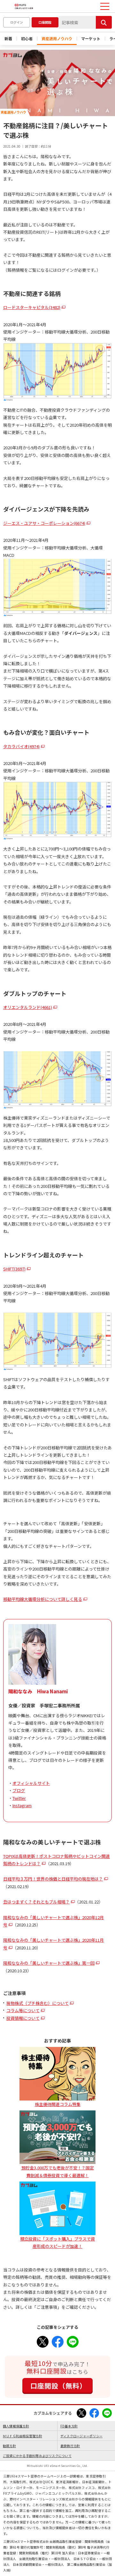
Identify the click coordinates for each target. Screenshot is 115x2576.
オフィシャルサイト (31, 1783)
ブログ (19, 1790)
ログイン (17, 22)
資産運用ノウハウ (57, 38)
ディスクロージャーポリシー (81, 2436)
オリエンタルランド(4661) (28, 1007)
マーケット (91, 38)
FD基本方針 (69, 2426)
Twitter (19, 1798)
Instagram (22, 1805)
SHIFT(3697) (14, 1269)
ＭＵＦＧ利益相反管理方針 (23, 2436)
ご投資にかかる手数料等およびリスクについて (37, 2456)
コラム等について (23, 2010)
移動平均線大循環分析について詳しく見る (43, 1599)
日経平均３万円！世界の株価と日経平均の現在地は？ (53, 1879)
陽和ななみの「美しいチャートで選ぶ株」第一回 (49, 1963)
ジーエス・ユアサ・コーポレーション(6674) (44, 523)
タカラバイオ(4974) (21, 746)
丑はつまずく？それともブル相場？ (36, 1902)
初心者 (27, 38)
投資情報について (23, 2018)
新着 (8, 38)
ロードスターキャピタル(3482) (32, 307)
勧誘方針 (9, 2446)
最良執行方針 (70, 2446)
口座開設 (45, 22)
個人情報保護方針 (16, 2426)
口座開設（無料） (58, 2386)
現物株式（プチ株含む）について (38, 2003)
